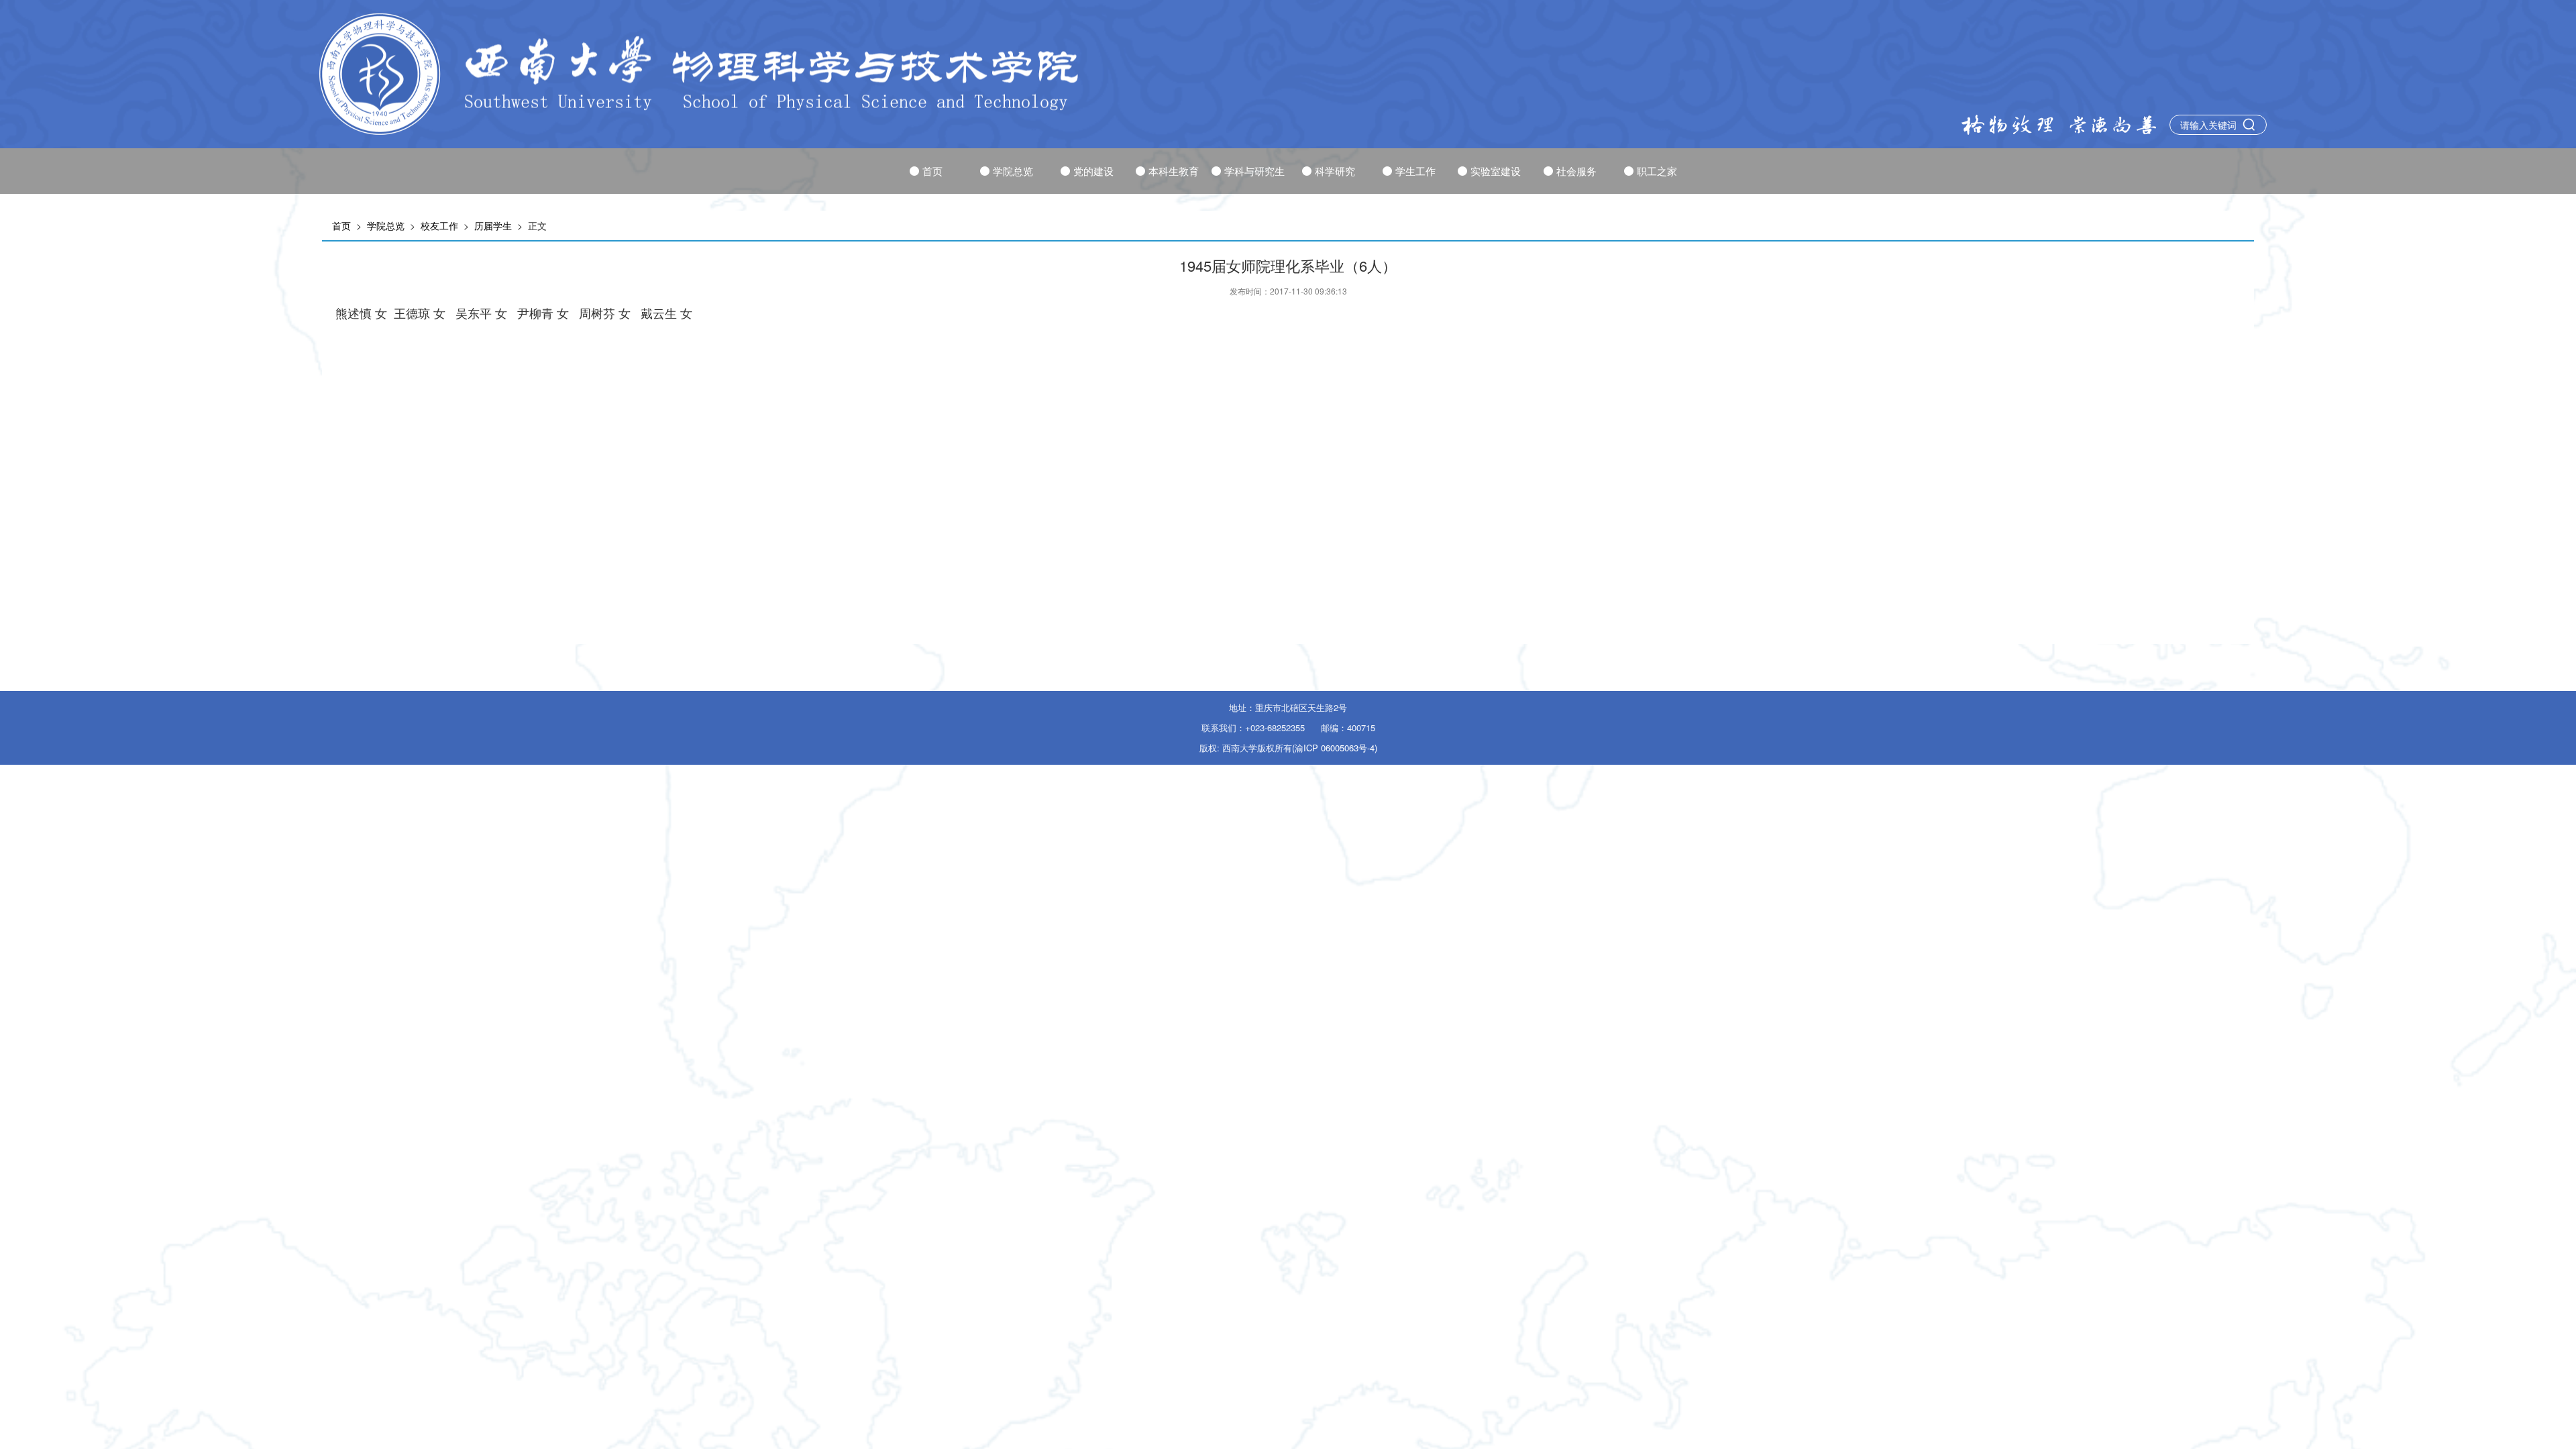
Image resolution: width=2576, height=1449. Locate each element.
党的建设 (1093, 171)
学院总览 (1013, 171)
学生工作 (1415, 171)
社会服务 (1576, 171)
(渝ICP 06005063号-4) (1335, 748)
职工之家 (1657, 171)
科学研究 (1335, 171)
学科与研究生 (1254, 171)
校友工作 (439, 225)
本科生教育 (1174, 171)
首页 (932, 171)
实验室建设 (1496, 171)
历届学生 (493, 225)
